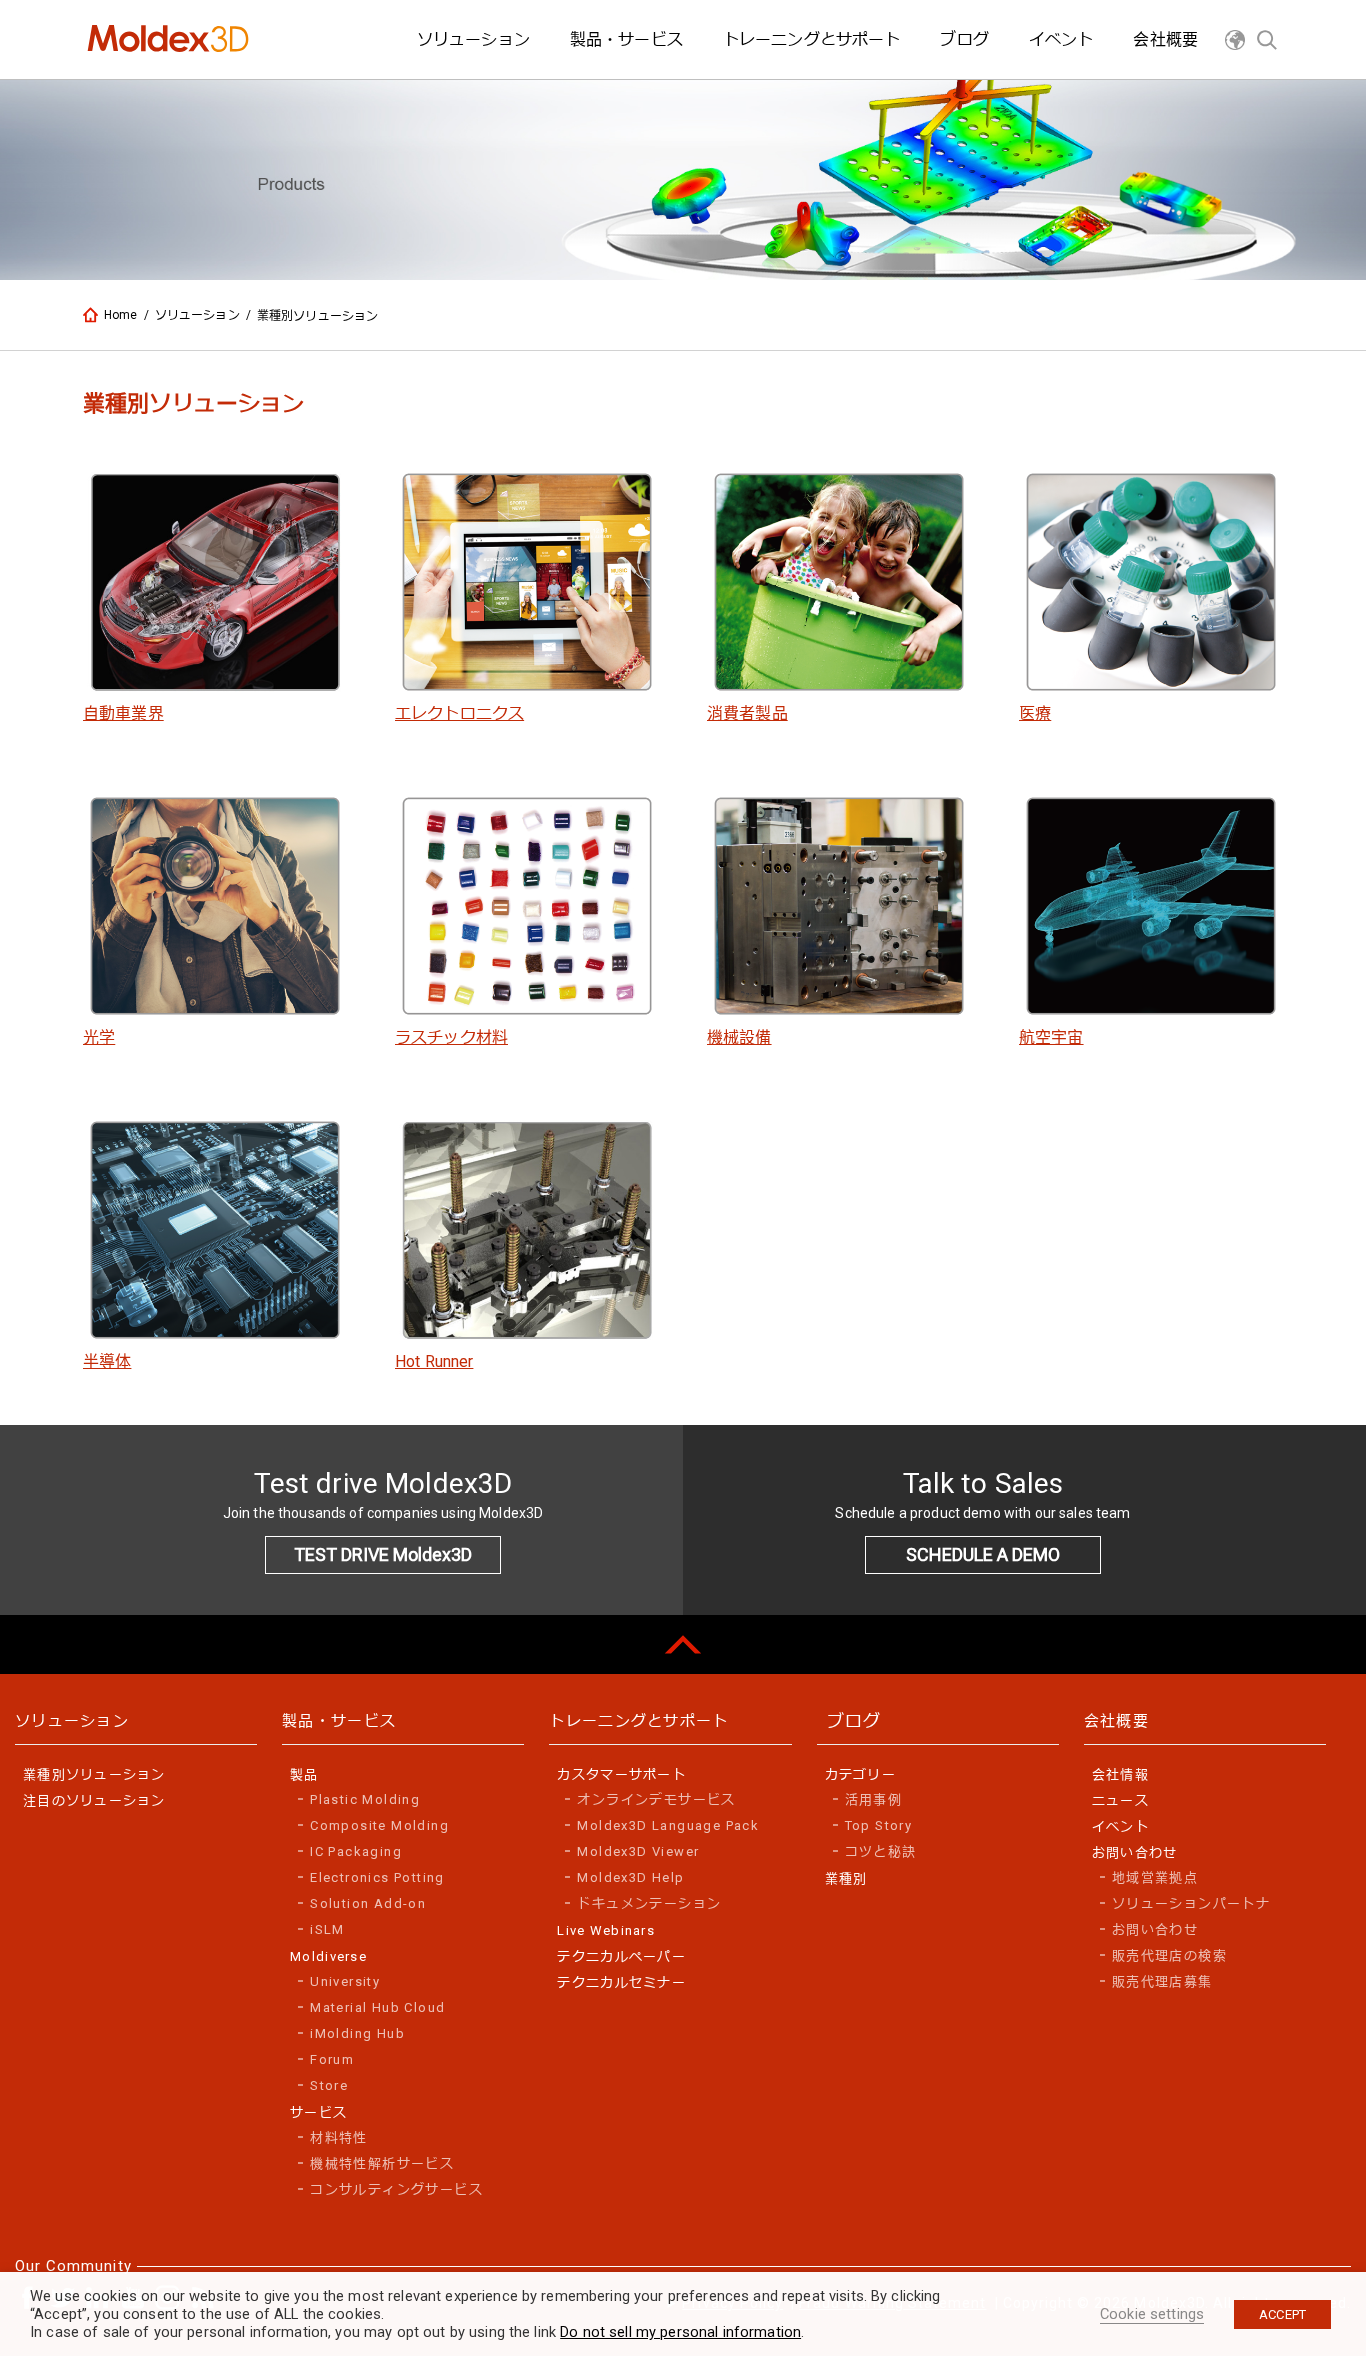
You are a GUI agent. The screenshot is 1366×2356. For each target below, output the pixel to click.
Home (121, 315)
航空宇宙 (1051, 1037)
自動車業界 (123, 713)
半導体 (107, 1361)
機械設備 (739, 1037)
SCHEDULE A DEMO (983, 1554)
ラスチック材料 (451, 1037)
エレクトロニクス (459, 713)
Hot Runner (434, 1361)
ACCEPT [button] (1282, 2314)
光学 (99, 1037)
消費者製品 (747, 713)
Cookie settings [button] (1152, 2314)
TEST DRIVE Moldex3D (383, 1554)
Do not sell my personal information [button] (680, 2332)
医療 (1035, 713)
